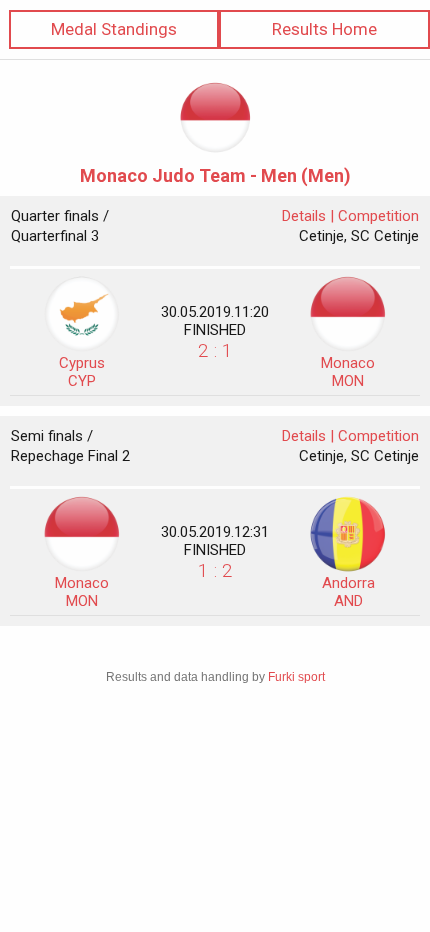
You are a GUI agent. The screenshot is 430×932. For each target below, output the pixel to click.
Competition (378, 216)
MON (348, 372)
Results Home (324, 29)
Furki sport (296, 677)
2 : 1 (215, 350)
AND (348, 592)
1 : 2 (215, 570)
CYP (82, 372)
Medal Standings (114, 29)
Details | (310, 216)
